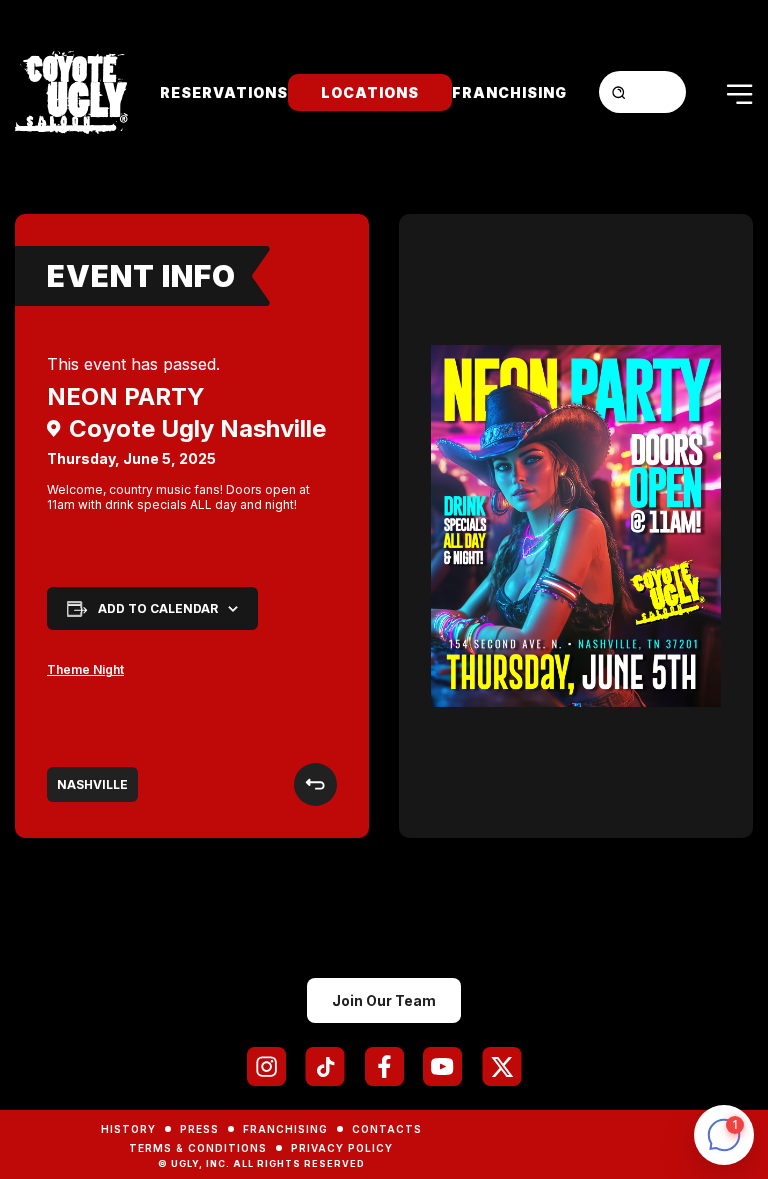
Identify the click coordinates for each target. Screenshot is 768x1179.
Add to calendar (158, 608)
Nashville (92, 784)
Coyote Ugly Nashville (197, 428)
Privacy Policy (342, 1148)
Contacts (387, 1129)
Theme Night (85, 669)
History (128, 1129)
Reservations (224, 92)
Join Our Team (384, 1000)
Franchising (509, 92)
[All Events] (315, 784)
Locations (370, 92)
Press (199, 1129)
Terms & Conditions (198, 1148)
